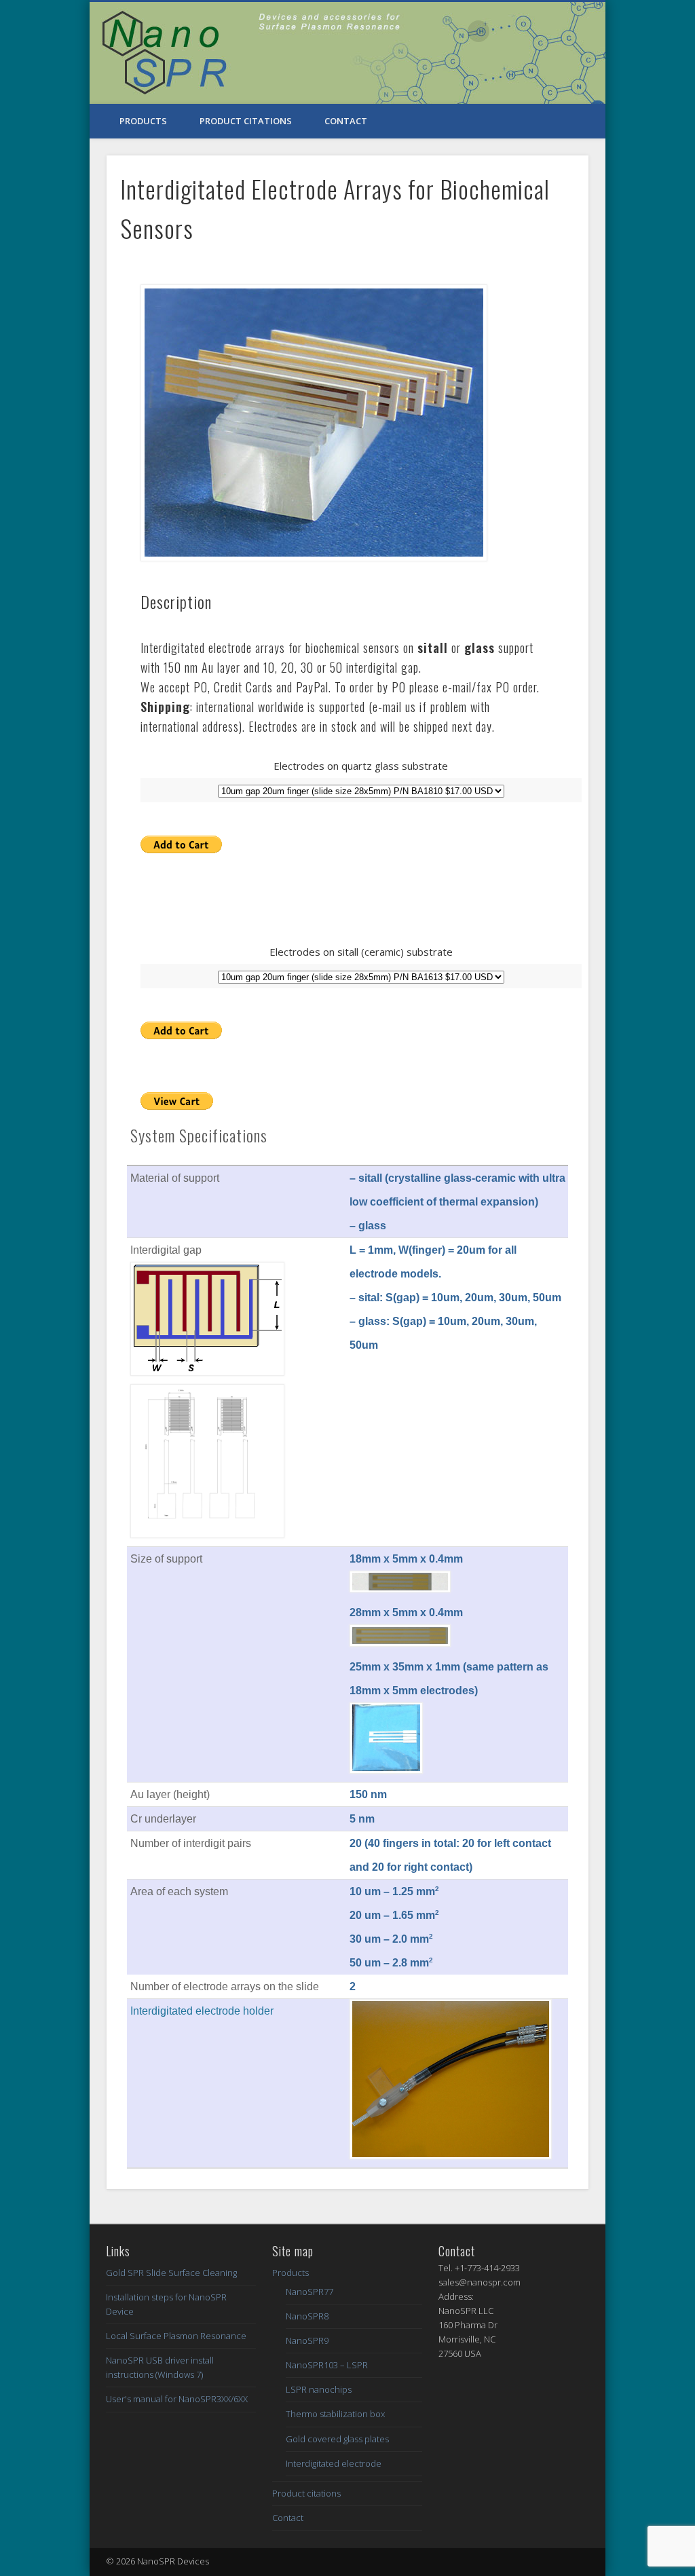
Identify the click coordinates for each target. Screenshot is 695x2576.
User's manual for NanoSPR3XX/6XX (177, 2399)
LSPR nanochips (319, 2389)
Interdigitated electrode (334, 2463)
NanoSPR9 (307, 2340)
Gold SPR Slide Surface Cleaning (171, 2273)
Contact (346, 121)
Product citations (246, 121)
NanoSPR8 (307, 2316)
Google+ (563, 31)
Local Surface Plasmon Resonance (176, 2336)
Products (143, 121)
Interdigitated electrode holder (202, 2011)
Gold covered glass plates (337, 2439)
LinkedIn (590, 31)
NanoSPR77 (309, 2292)
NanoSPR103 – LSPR (327, 2365)
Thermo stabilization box (335, 2414)
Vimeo (535, 31)
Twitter (507, 31)
